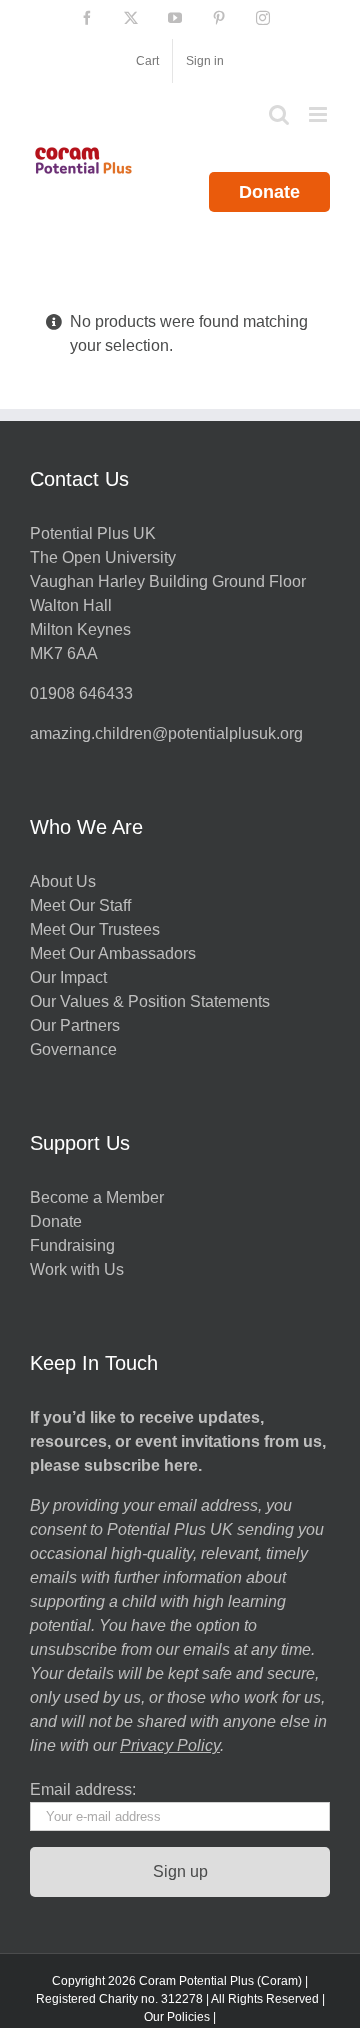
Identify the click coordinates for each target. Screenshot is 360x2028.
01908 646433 (81, 693)
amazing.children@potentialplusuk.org (166, 733)
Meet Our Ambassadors (113, 953)
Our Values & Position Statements (150, 1001)
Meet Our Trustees (95, 929)
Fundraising (72, 1245)
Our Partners (75, 1025)
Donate (269, 192)
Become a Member (97, 1197)
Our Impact (70, 977)
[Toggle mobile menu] (319, 114)
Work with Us (77, 1269)
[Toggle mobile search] (279, 114)
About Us (63, 881)
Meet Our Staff (80, 905)
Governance (73, 1049)
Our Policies (177, 2017)
